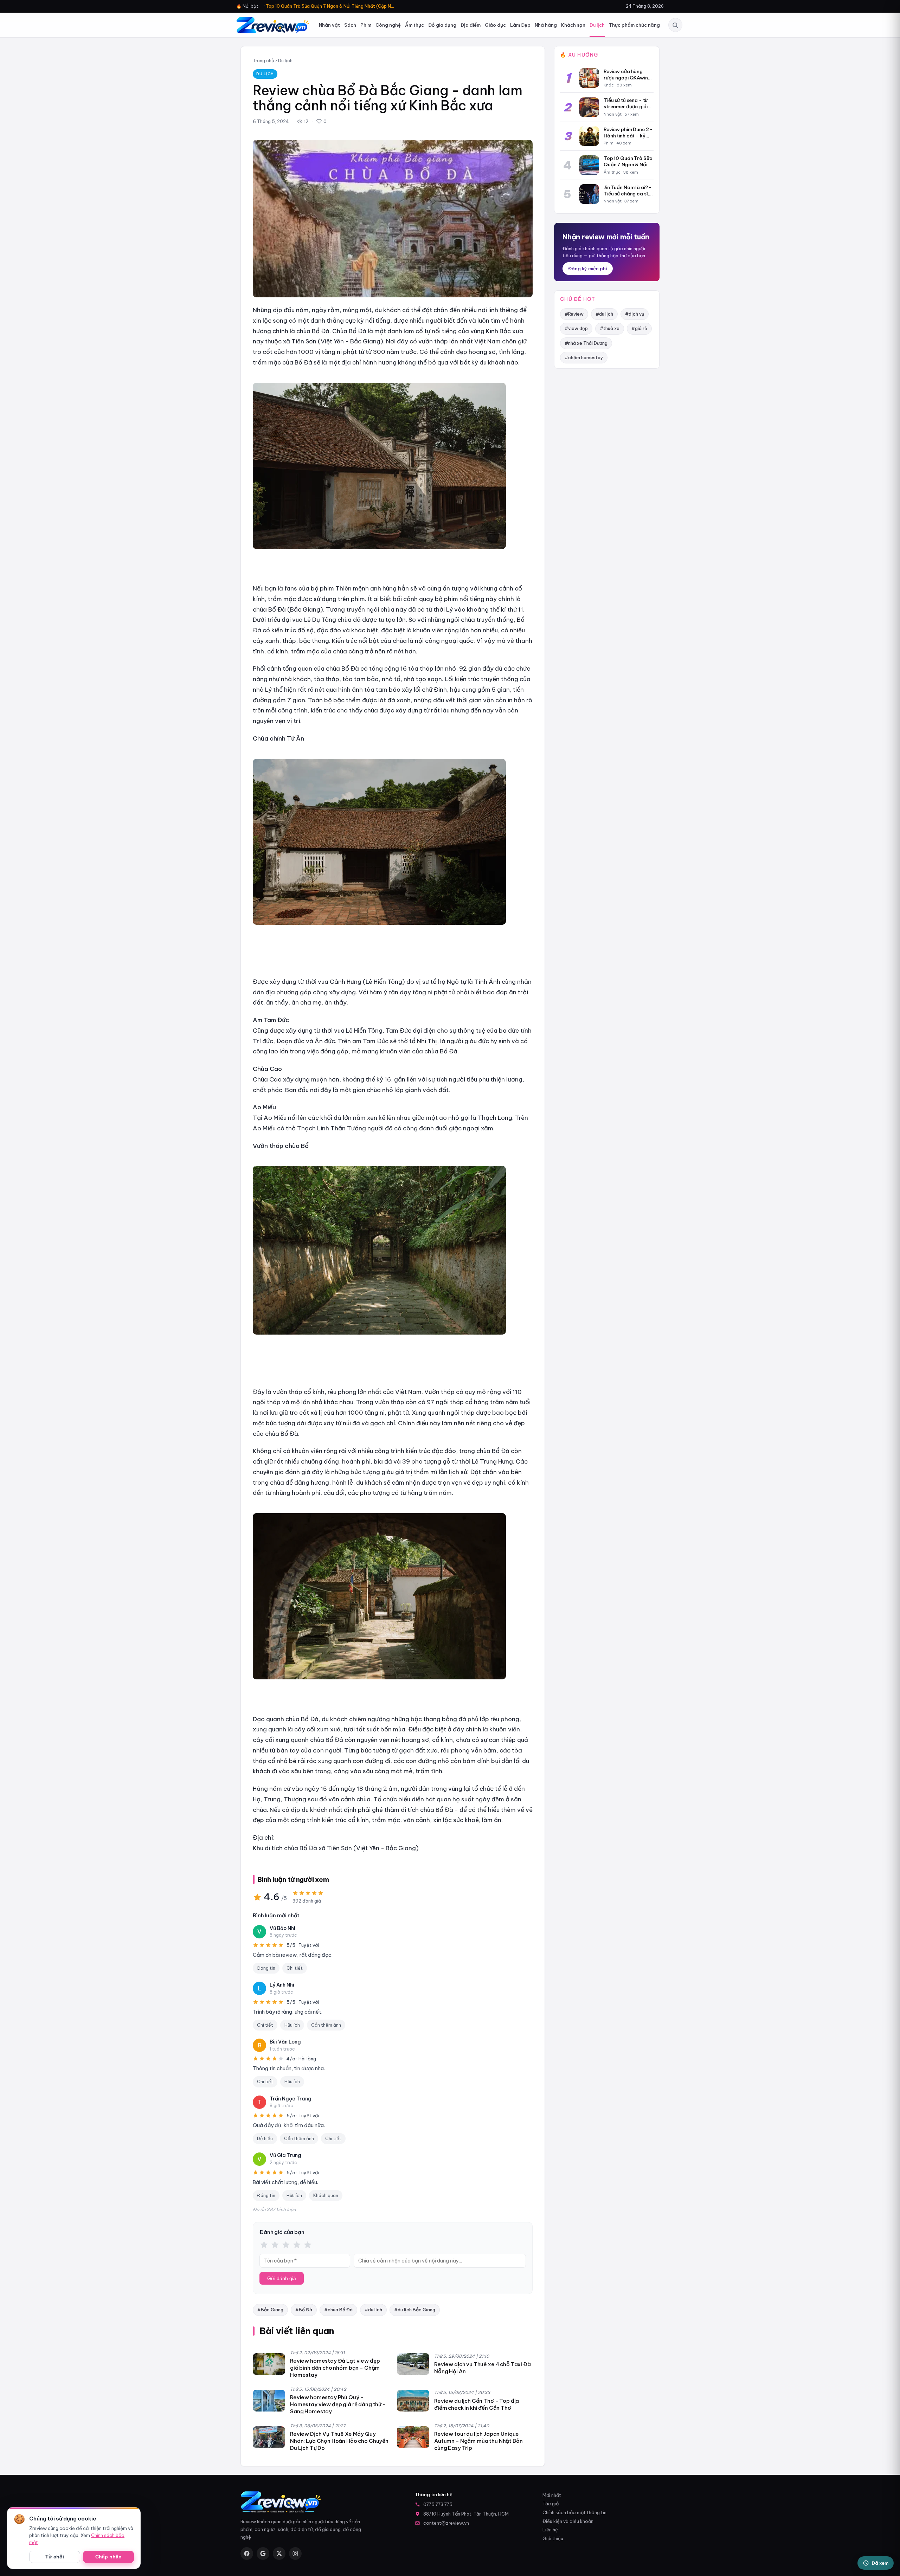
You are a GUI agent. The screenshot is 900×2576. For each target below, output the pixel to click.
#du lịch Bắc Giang (415, 2310)
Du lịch (597, 25)
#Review (574, 314)
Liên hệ (550, 2530)
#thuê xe (610, 328)
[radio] (264, 2245)
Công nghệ (388, 25)
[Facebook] (247, 2554)
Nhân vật (329, 25)
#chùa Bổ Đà (338, 2310)
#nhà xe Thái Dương (586, 343)
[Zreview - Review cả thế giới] (273, 25)
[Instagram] (295, 2554)
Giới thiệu (553, 2538)
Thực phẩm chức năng (634, 25)
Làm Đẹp (520, 25)
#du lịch (373, 2310)
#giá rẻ (639, 328)
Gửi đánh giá (282, 2278)
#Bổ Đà (304, 2310)
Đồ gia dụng (442, 25)
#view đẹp (576, 328)
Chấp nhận (108, 2557)
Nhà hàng (546, 25)
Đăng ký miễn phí (588, 269)
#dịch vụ (635, 314)
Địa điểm (471, 25)
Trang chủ (263, 60)
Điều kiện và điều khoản (568, 2521)
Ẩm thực (414, 25)
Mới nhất (552, 2495)
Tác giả (551, 2504)
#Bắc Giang (270, 2310)
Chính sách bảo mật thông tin (574, 2512)
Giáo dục (495, 25)
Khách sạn (573, 25)
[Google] (263, 2554)
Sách (350, 25)
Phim (366, 25)
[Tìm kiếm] (675, 25)
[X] (279, 2554)
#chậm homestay (584, 357)
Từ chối (55, 2557)
